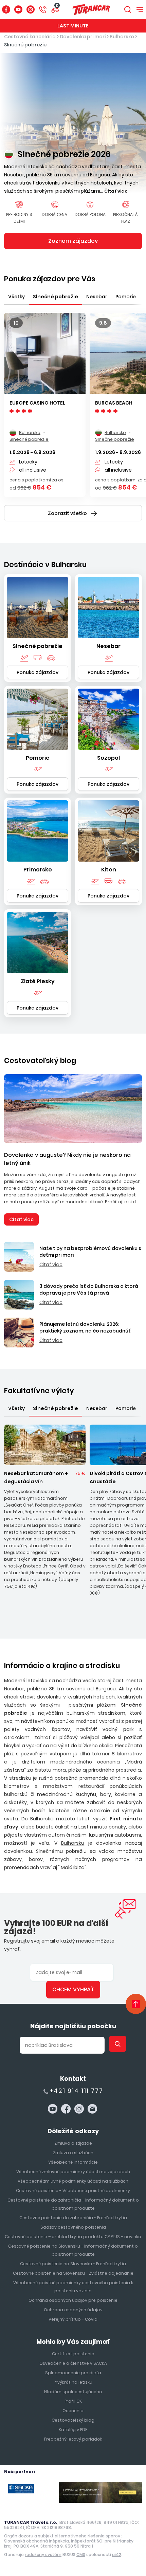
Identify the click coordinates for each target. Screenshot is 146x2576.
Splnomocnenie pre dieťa (73, 2373)
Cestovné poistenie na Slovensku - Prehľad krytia (73, 2264)
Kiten (109, 870)
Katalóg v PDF (73, 2430)
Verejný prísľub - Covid (73, 2319)
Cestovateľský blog (40, 1060)
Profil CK (73, 2401)
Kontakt (73, 2079)
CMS (81, 2555)
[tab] (16, 296)
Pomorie (38, 758)
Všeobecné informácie (73, 2162)
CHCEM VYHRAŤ (73, 1989)
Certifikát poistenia (73, 2354)
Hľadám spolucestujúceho (73, 2392)
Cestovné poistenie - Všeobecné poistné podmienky (73, 2191)
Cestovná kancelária (30, 37)
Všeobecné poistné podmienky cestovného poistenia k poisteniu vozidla (73, 2287)
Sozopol (108, 758)
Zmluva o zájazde (73, 2143)
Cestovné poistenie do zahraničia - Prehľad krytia (73, 2218)
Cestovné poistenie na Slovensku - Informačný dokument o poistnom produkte (73, 2250)
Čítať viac (21, 1219)
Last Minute (73, 26)
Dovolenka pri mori (83, 37)
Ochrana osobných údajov (73, 2310)
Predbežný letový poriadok (73, 2439)
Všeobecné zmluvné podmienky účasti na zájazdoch (73, 2172)
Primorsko (38, 870)
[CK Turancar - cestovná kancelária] (91, 9)
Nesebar (108, 646)
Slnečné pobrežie (25, 45)
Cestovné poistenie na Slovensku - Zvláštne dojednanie (73, 2273)
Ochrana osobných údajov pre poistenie (73, 2300)
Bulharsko (122, 37)
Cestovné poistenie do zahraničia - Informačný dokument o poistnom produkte (73, 2204)
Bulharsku (73, 1843)
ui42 (117, 2555)
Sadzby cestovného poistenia (73, 2227)
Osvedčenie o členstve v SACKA (73, 2363)
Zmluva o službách (73, 2153)
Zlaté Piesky (38, 981)
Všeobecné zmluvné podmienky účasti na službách (73, 2181)
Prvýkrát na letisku (73, 2382)
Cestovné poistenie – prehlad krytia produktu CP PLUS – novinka (73, 2237)
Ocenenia (73, 2411)
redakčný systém (43, 2555)
